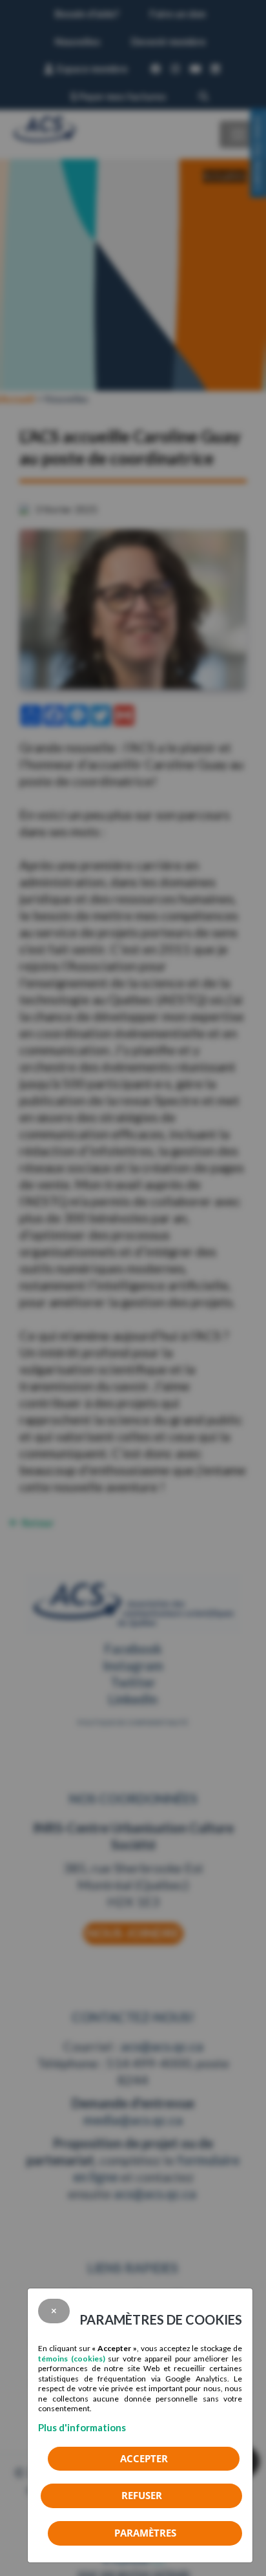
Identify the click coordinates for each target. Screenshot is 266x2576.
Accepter (144, 2458)
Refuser (142, 2495)
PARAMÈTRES (145, 2533)
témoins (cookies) (72, 2359)
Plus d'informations (82, 2427)
